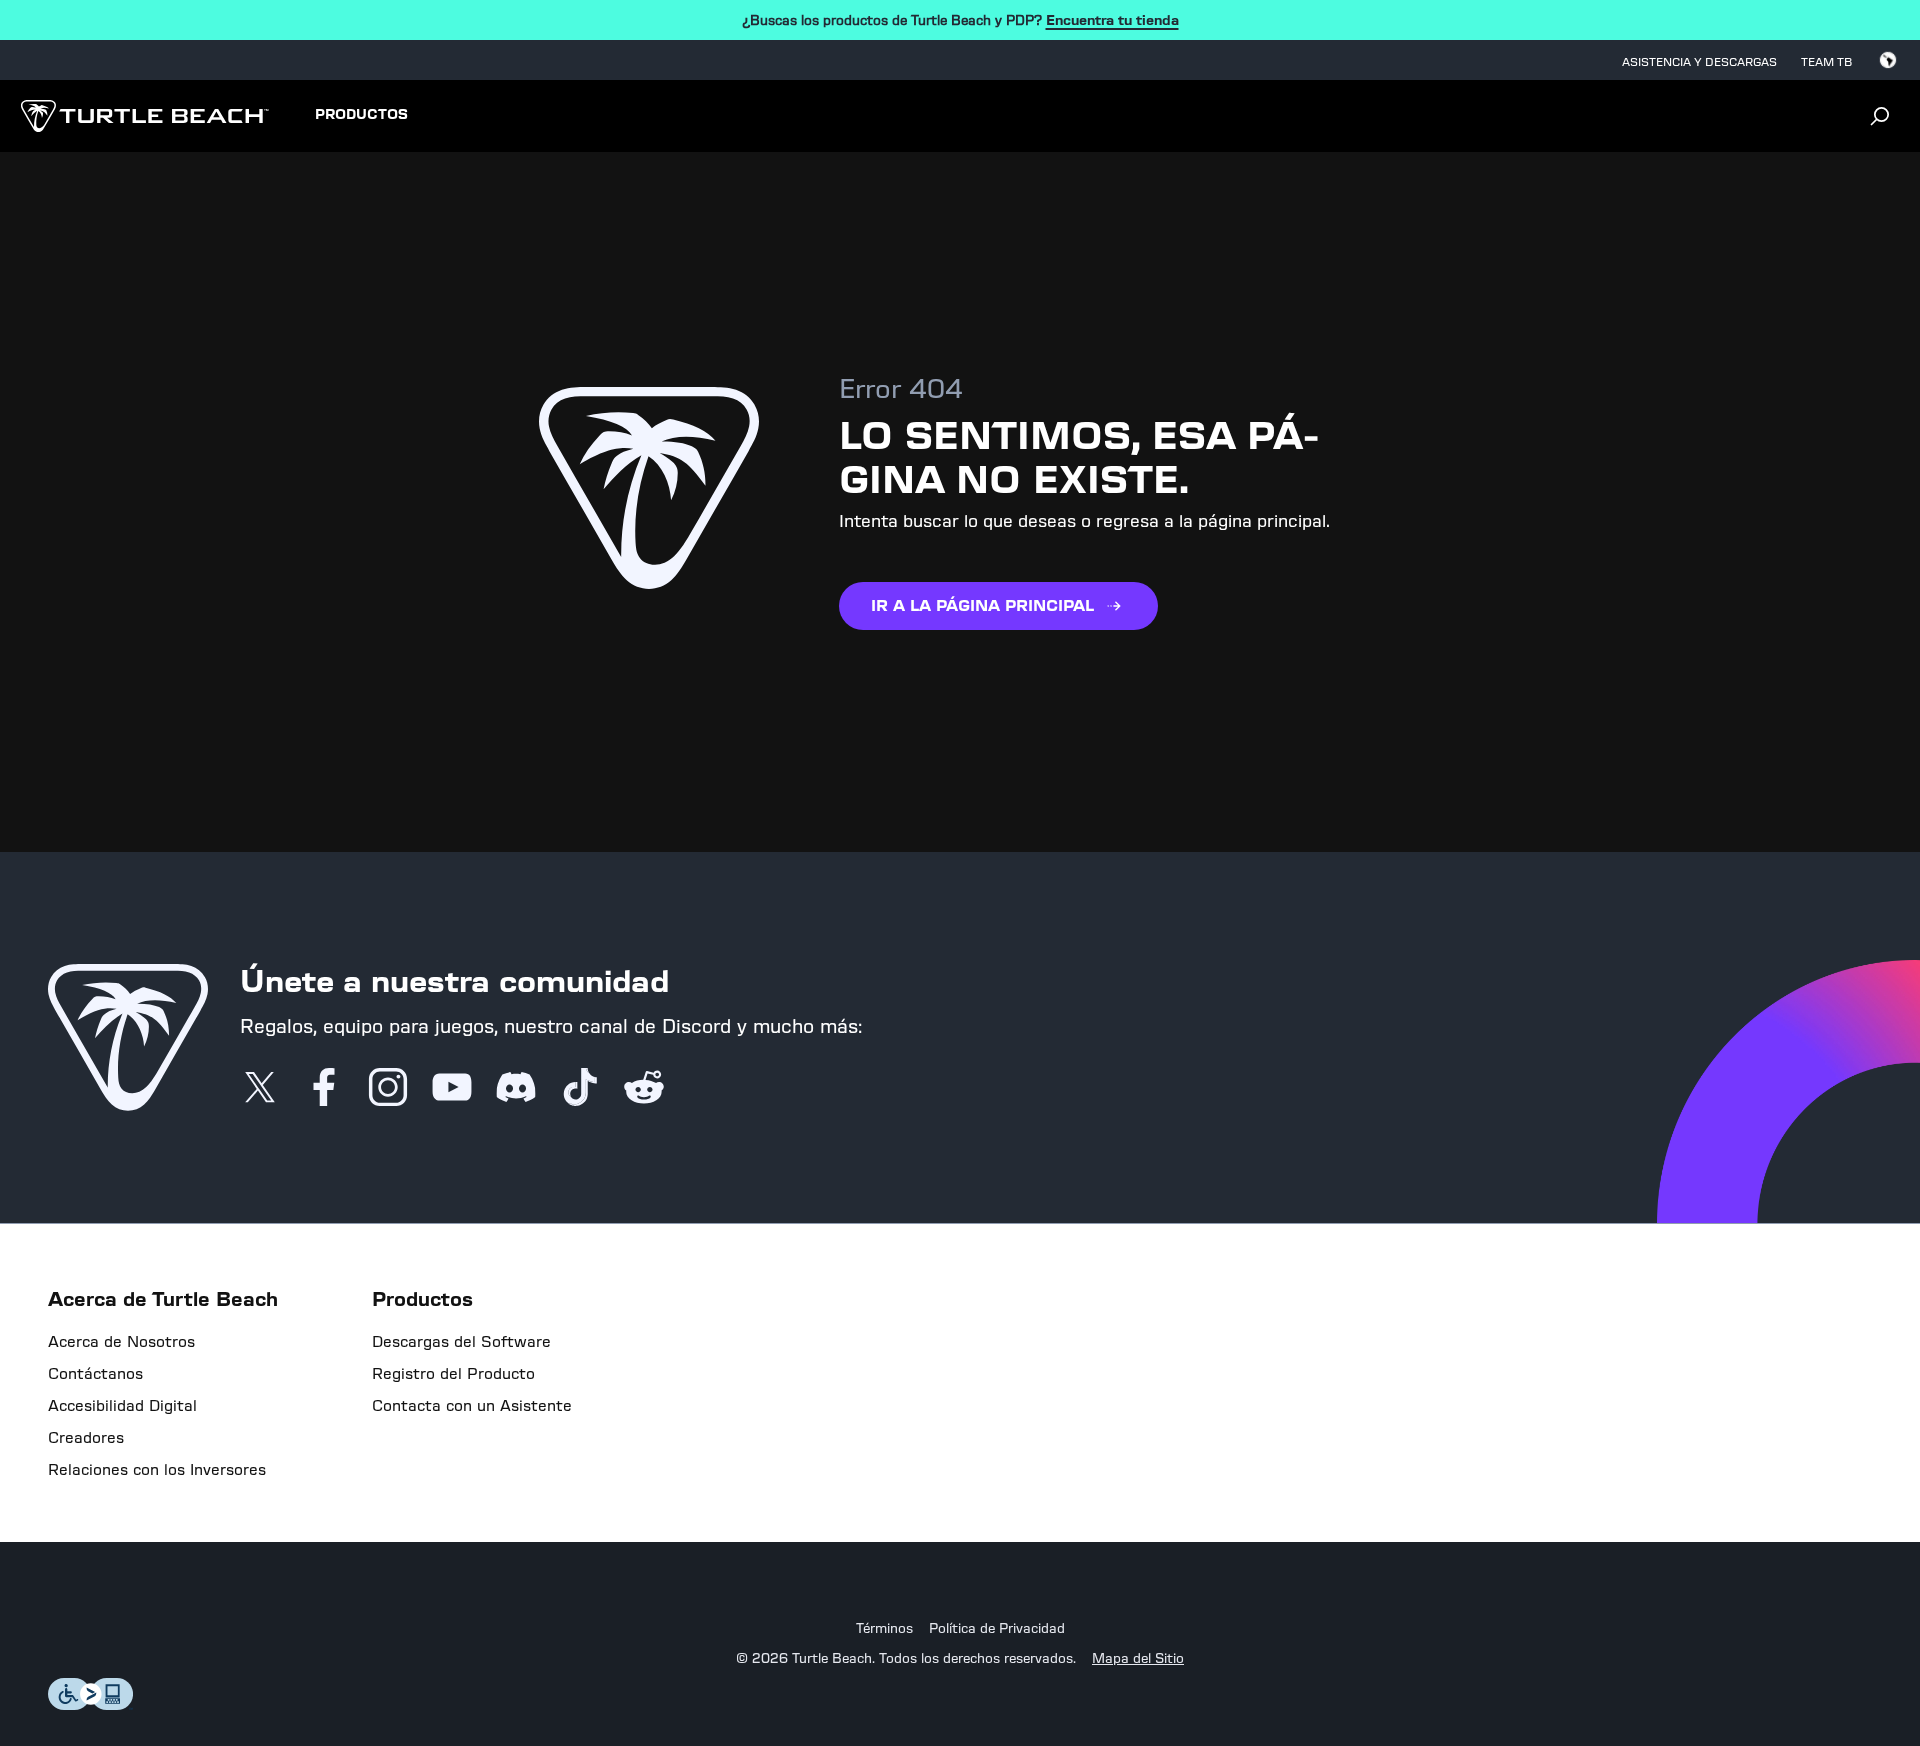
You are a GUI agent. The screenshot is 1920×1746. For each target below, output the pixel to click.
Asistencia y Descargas (1699, 62)
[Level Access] (91, 1704)
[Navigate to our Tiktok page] (580, 1089)
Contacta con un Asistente (472, 1406)
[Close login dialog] (1145, 1372)
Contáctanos (95, 1374)
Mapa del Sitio (1138, 1659)
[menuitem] (361, 116)
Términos (884, 1629)
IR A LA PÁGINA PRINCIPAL (982, 605)
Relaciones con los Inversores (157, 1470)
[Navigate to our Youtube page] (452, 1089)
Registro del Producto (453, 1374)
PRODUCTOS (361, 115)
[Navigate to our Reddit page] (644, 1089)
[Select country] (1888, 60)
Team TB (1826, 62)
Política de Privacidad (997, 1629)
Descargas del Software (461, 1342)
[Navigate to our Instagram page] (388, 1089)
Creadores (86, 1438)
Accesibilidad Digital (122, 1406)
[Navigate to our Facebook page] (324, 1089)
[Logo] (144, 116)
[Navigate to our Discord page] (516, 1089)
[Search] (1880, 116)
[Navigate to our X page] (260, 1089)
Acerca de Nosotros (121, 1342)
